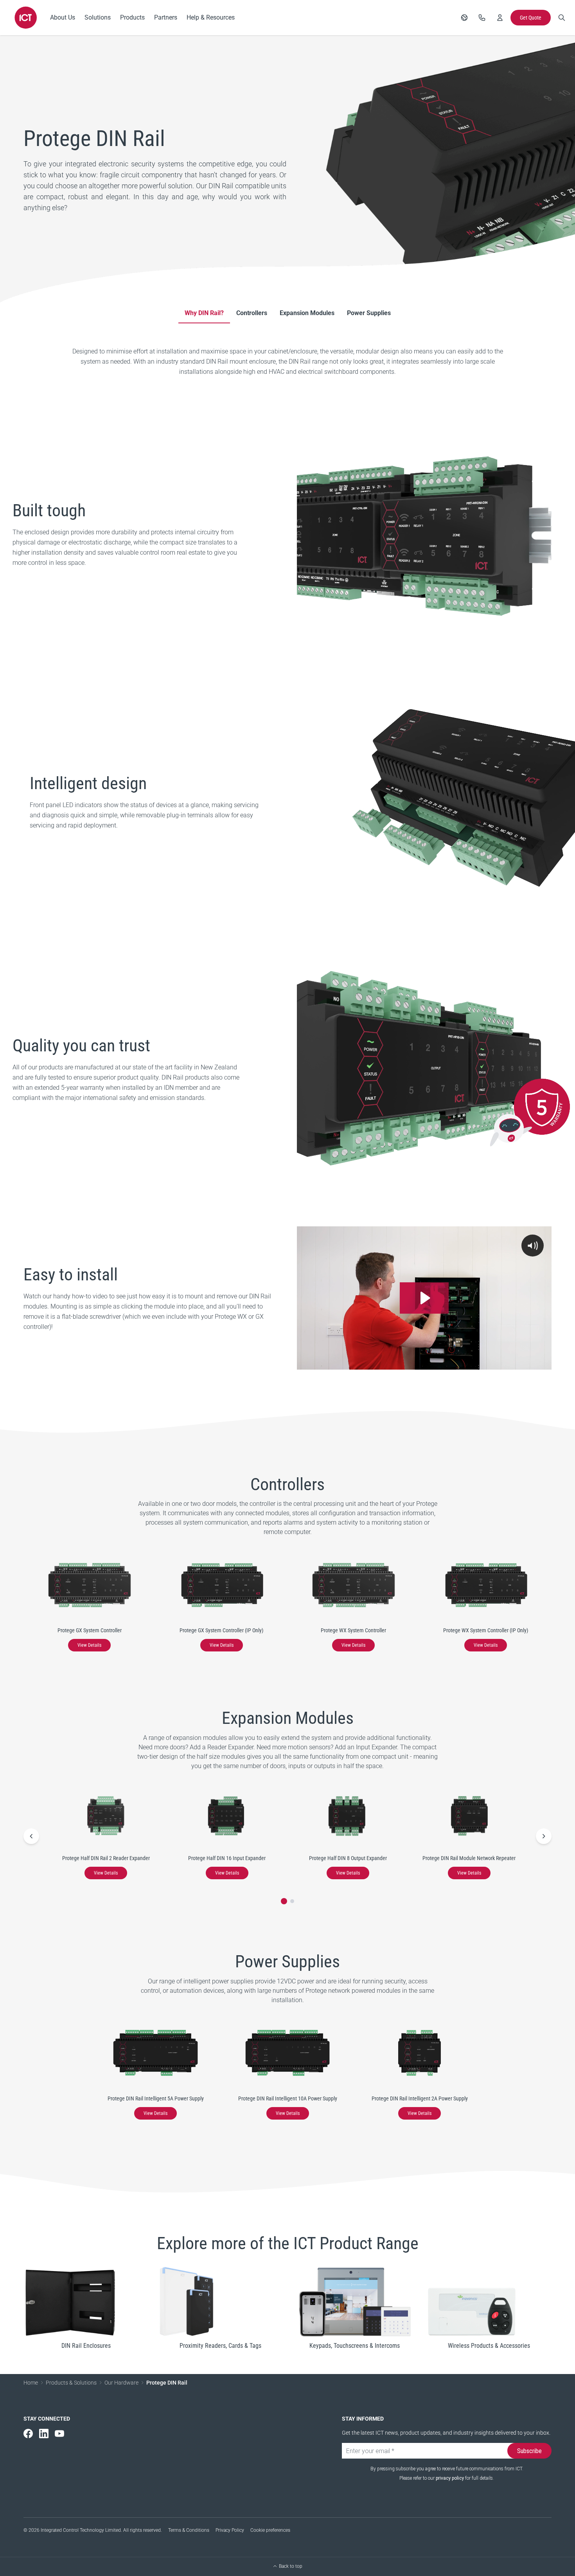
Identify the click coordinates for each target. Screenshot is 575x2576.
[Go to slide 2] (292, 1901)
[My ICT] (500, 18)
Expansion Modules (307, 313)
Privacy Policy (230, 2530)
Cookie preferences (270, 2530)
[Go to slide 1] (284, 1901)
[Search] (562, 18)
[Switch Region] (464, 18)
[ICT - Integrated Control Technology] (26, 18)
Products (132, 17)
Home (31, 2383)
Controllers (252, 313)
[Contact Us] (482, 18)
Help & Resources (211, 17)
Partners (166, 17)
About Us (63, 17)
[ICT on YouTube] (59, 2434)
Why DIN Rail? (204, 313)
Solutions (98, 17)
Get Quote (531, 18)
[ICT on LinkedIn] (44, 2434)
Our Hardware (121, 2383)
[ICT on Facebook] (28, 2434)
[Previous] (31, 1836)
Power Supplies (369, 313)
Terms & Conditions (189, 2530)
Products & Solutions (71, 2383)
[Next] (544, 1836)
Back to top (291, 2566)
